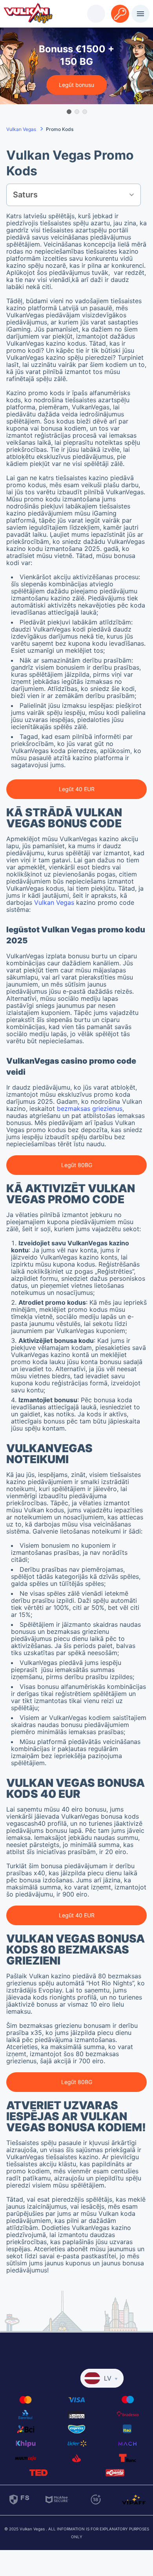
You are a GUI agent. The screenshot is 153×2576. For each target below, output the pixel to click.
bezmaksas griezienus (90, 1108)
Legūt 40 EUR (77, 789)
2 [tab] (76, 111)
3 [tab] (84, 111)
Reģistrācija (120, 9)
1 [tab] (69, 111)
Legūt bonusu (76, 85)
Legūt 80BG (77, 1165)
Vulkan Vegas (54, 902)
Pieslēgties (96, 9)
